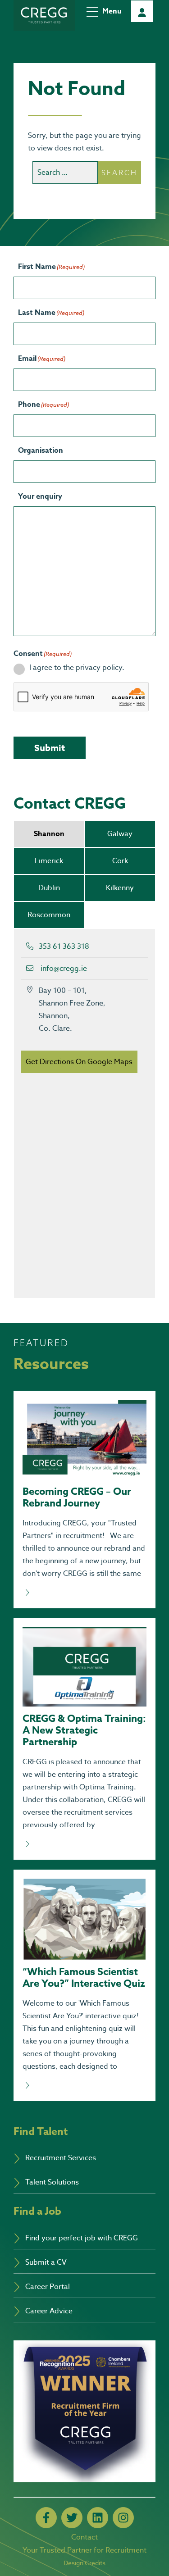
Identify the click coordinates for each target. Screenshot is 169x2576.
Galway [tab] (120, 834)
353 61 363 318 (64, 947)
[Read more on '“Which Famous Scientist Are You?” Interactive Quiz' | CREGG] (84, 2086)
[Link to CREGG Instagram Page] (123, 2518)
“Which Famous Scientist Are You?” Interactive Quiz (84, 1978)
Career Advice (49, 2311)
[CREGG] (44, 15)
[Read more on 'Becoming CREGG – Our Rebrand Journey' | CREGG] (84, 1593)
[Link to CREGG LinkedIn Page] (98, 2518)
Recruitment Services (61, 2158)
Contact (84, 2537)
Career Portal (142, 11)
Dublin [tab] (49, 888)
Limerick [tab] (49, 861)
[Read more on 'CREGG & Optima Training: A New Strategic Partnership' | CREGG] (84, 1844)
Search (119, 173)
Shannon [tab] (49, 834)
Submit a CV (46, 2262)
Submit (50, 748)
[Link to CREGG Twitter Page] (72, 2518)
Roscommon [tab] (49, 915)
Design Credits (84, 2563)
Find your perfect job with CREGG (82, 2238)
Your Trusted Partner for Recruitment (84, 2550)
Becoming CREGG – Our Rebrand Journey (77, 1497)
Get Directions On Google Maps (79, 1062)
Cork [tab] (120, 861)
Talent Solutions (52, 2182)
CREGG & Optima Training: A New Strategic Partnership (84, 1730)
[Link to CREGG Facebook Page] (46, 2518)
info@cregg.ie (64, 969)
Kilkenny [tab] (120, 888)
